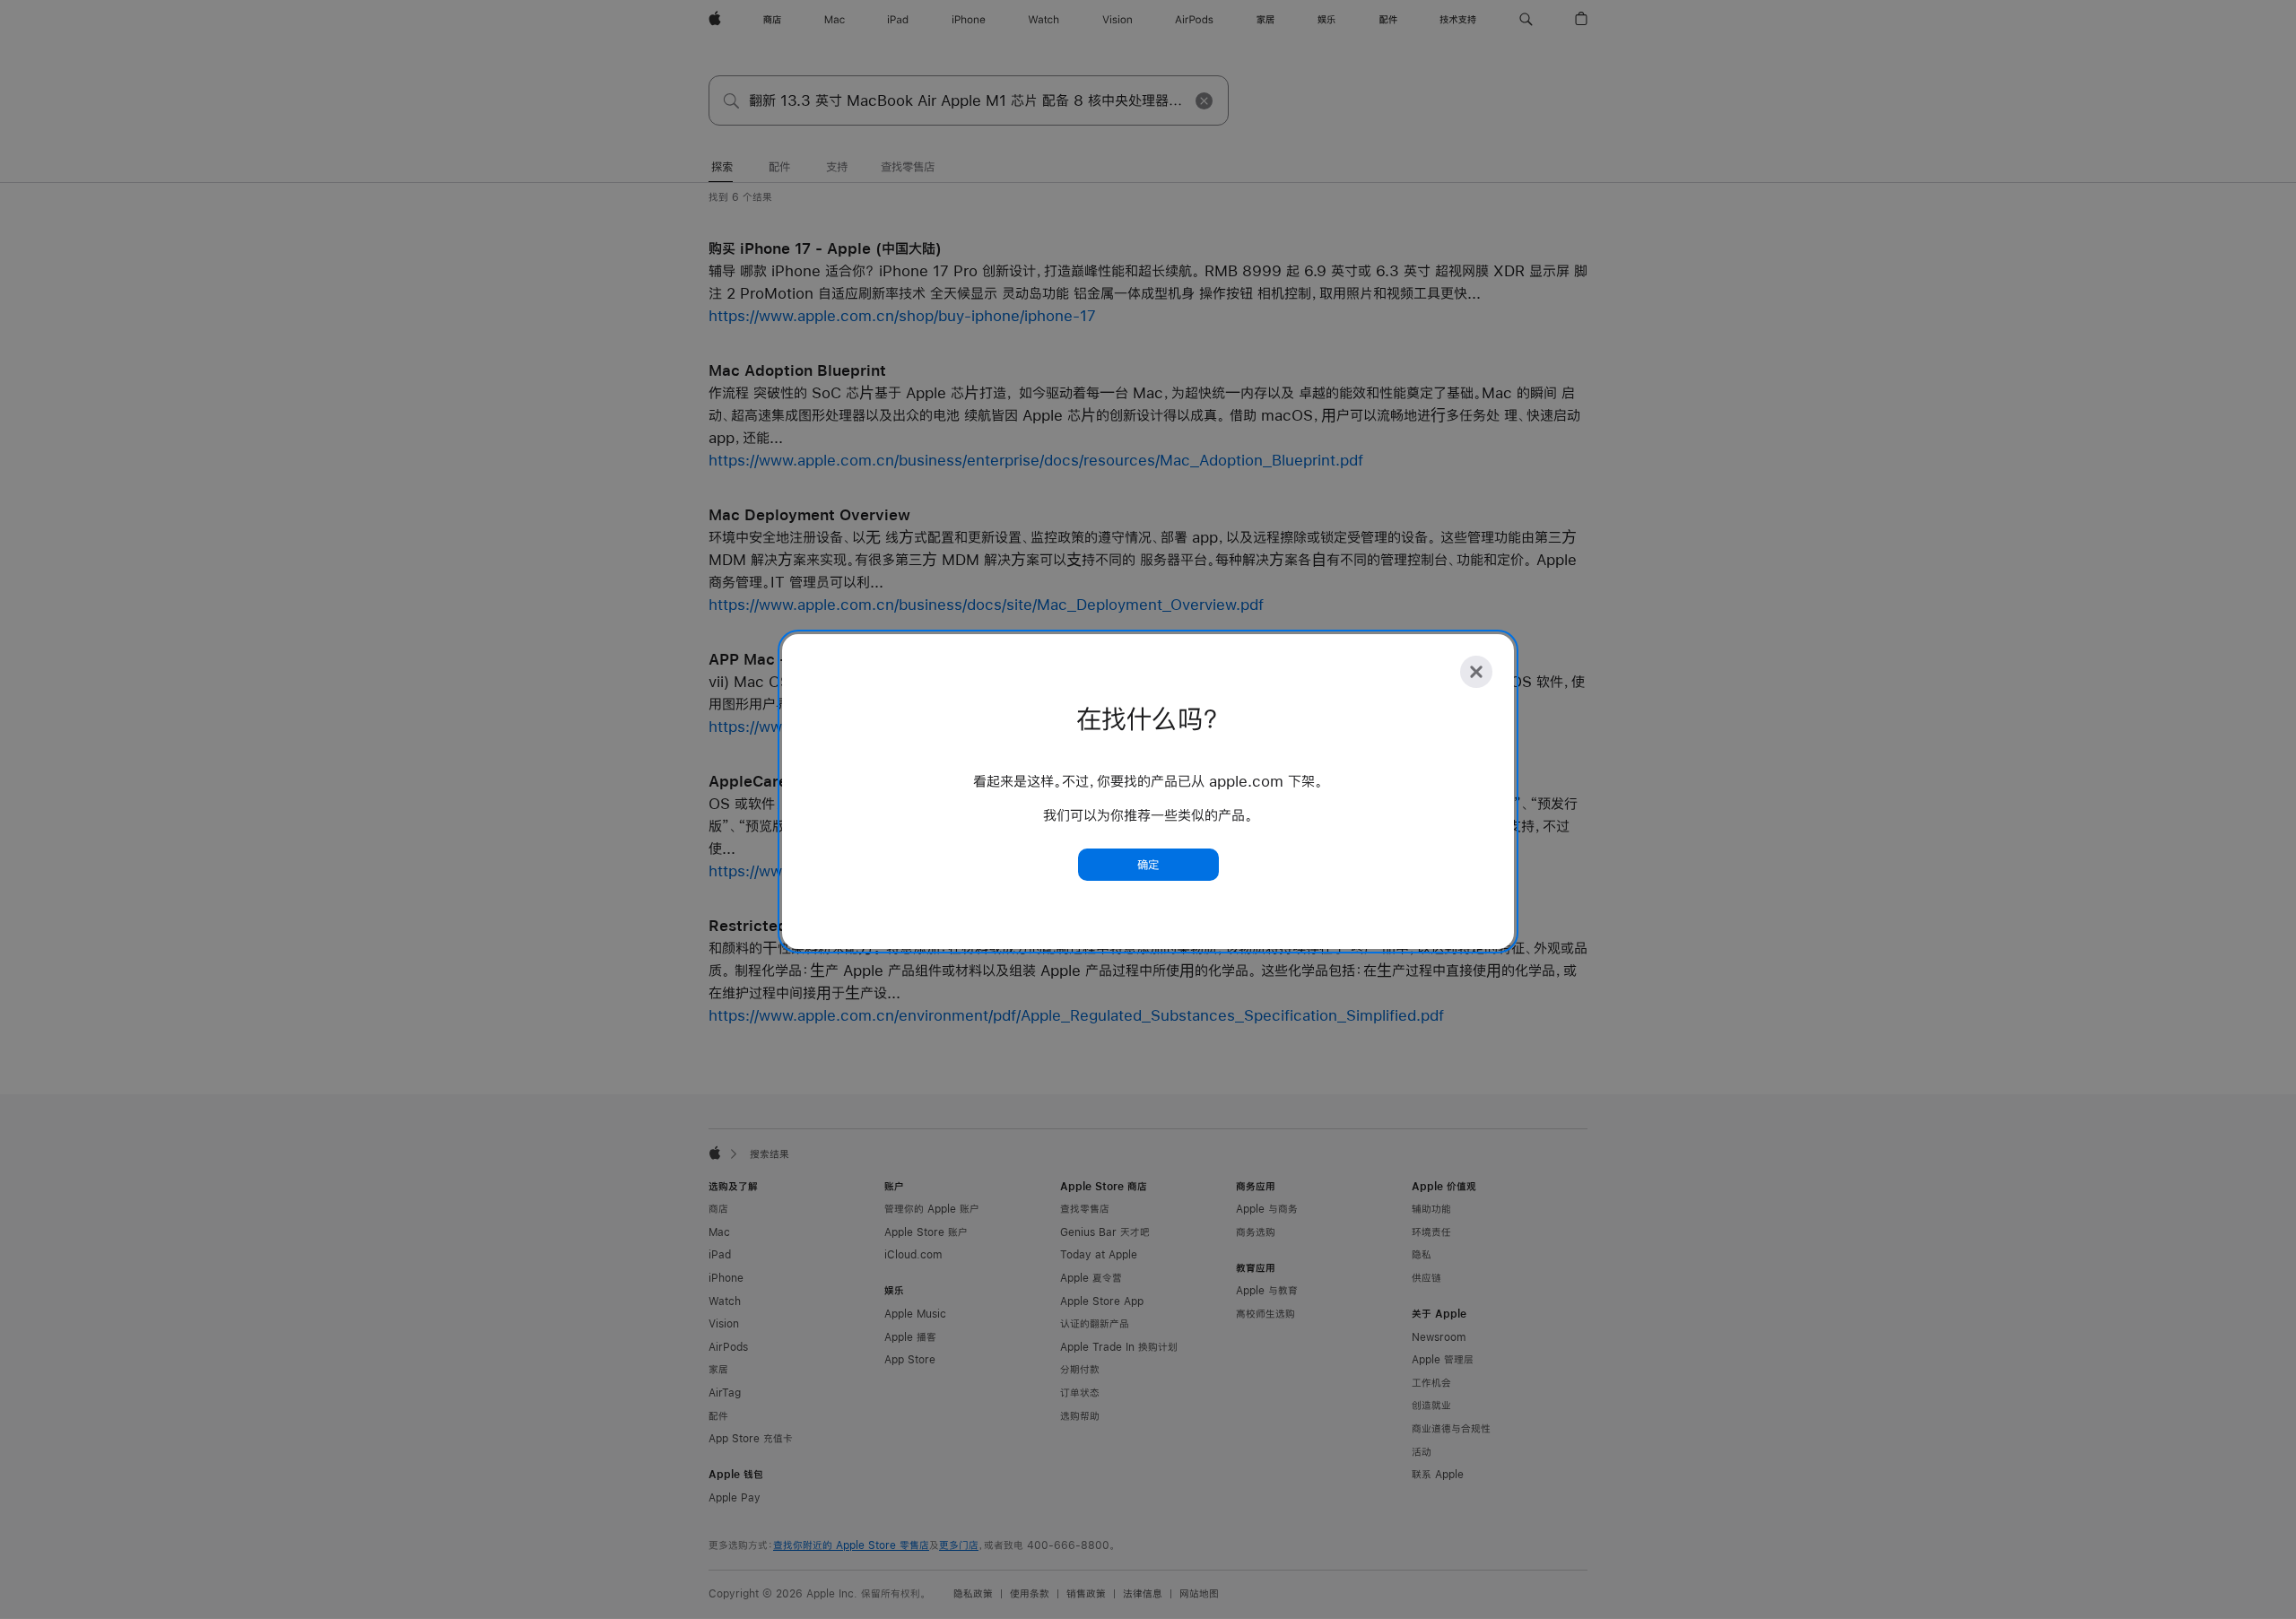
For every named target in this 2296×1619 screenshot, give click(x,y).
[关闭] (1476, 672)
